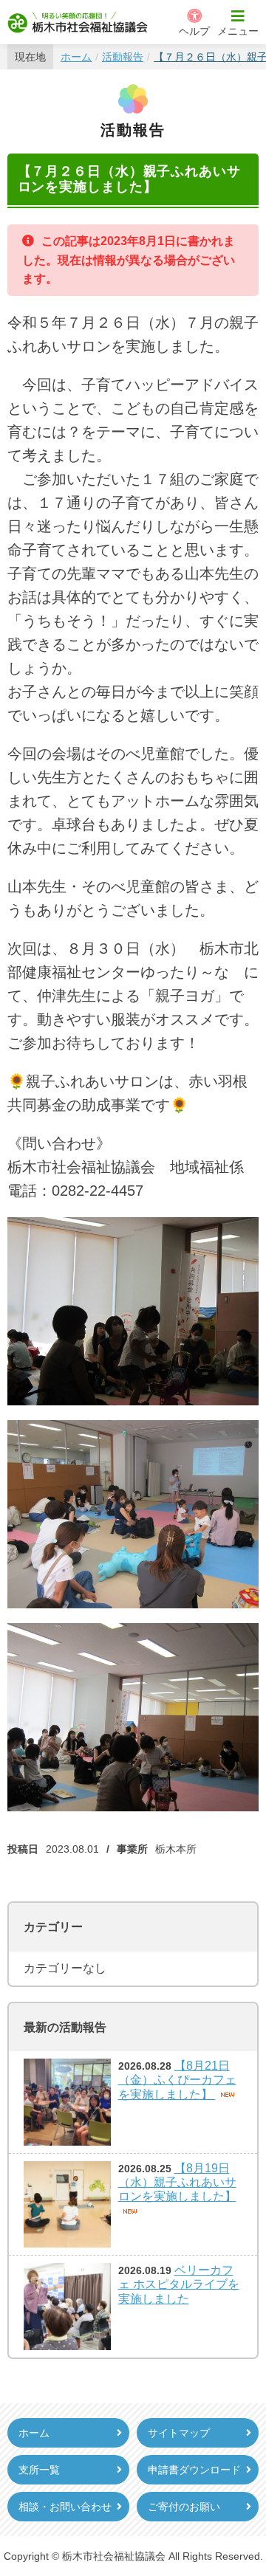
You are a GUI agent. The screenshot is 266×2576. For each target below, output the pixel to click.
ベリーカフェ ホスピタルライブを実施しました (179, 2284)
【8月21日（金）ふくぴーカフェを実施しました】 (177, 2080)
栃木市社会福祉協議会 (78, 22)
